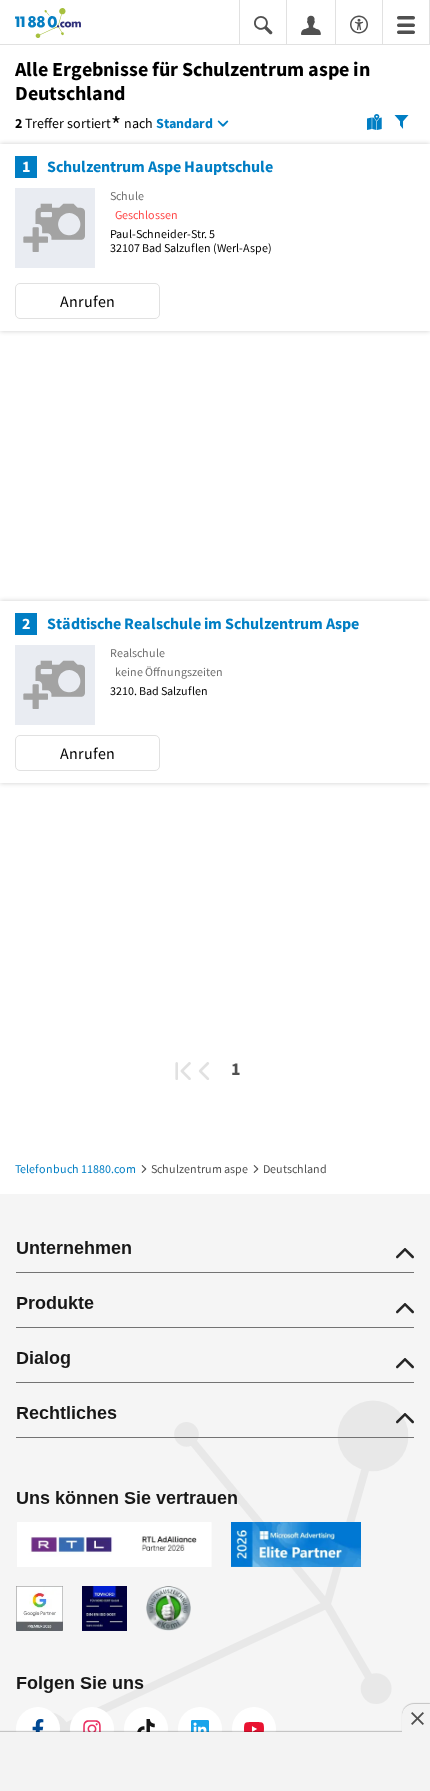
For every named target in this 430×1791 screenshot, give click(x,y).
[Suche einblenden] (263, 23)
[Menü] (406, 23)
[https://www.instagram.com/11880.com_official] (92, 1729)
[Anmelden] (311, 24)
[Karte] (374, 121)
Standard (184, 123)
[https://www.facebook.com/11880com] (38, 1729)
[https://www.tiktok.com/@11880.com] (146, 1729)
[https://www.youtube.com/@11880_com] (254, 1729)
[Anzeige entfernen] (416, 1718)
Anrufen (87, 301)
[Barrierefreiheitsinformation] (359, 21)
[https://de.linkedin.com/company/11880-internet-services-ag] (200, 1729)
